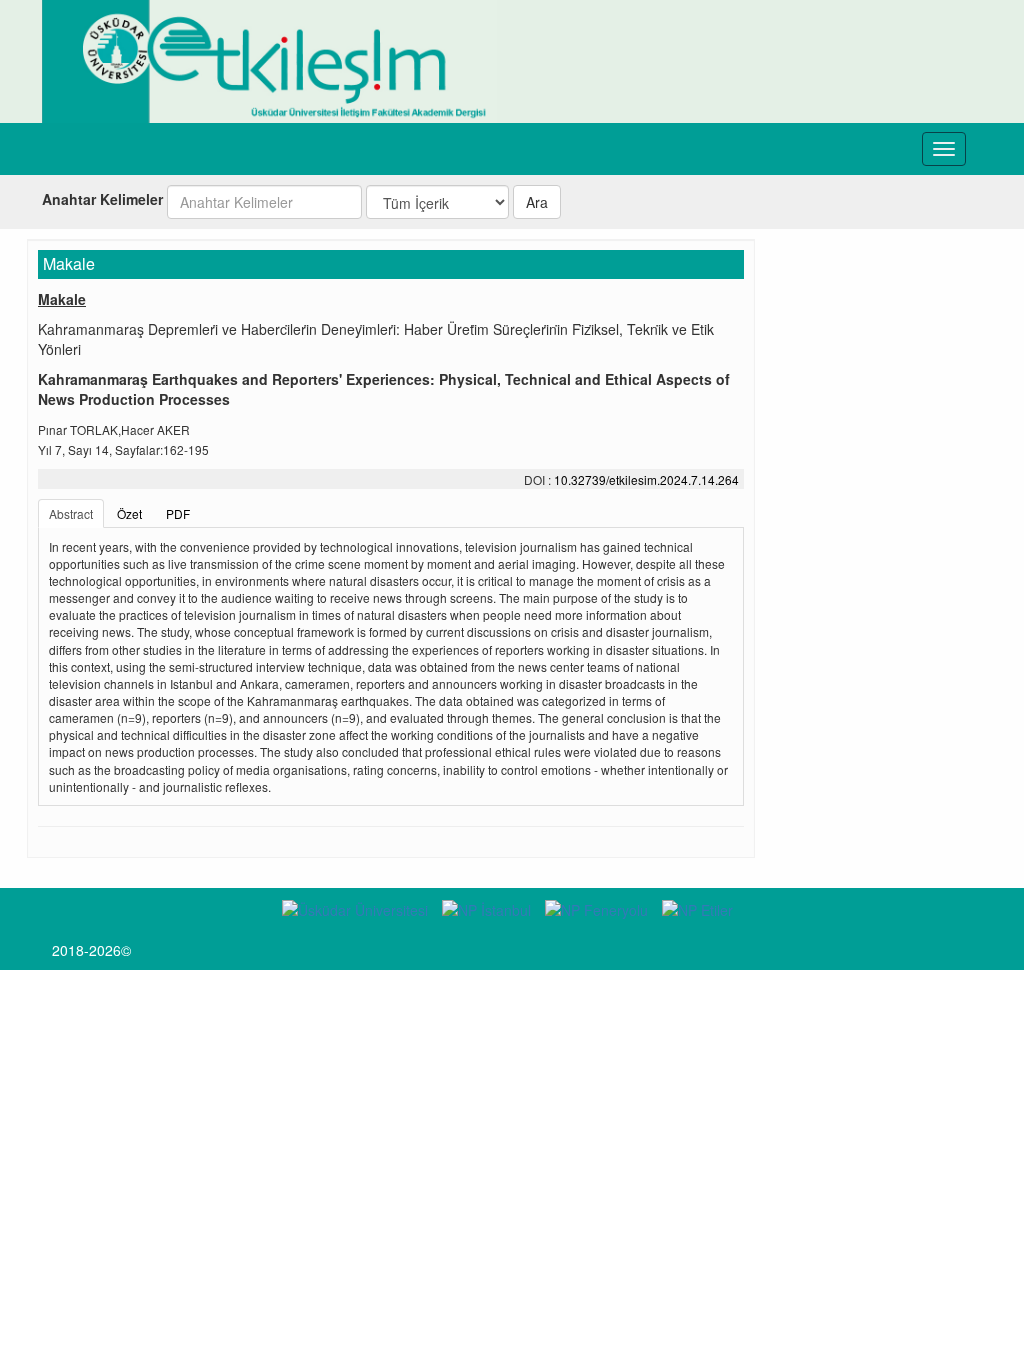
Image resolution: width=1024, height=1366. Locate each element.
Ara (537, 202)
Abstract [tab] (71, 513)
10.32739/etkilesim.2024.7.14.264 (646, 479)
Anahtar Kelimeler (102, 199)
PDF (178, 513)
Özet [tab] (129, 513)
